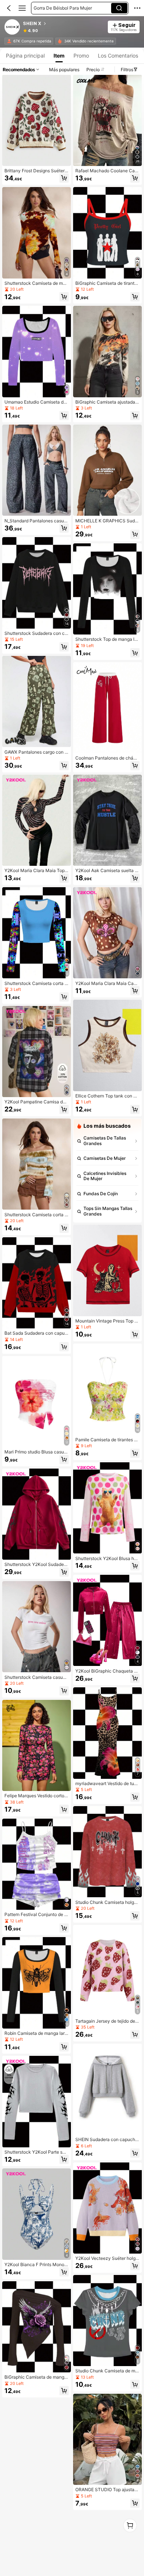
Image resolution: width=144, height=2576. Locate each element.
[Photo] (9, 41)
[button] (9, 8)
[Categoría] (22, 8)
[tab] (25, 56)
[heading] (63, 24)
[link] (13, 27)
